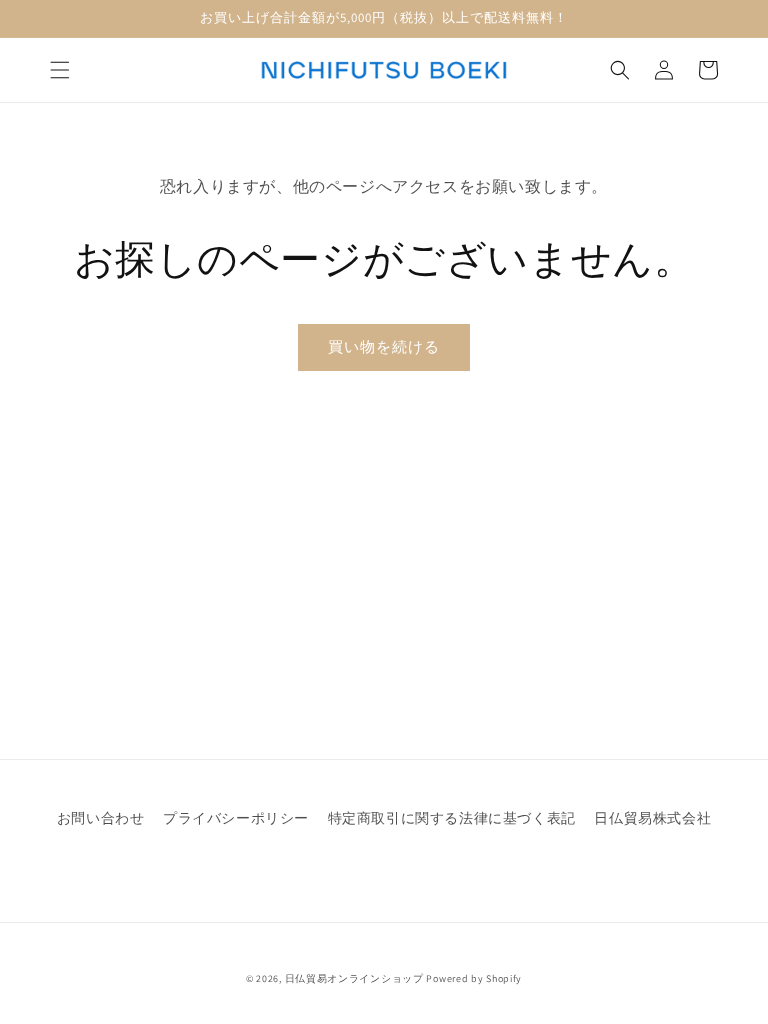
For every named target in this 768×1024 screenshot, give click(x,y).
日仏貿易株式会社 (652, 818)
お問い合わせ (101, 818)
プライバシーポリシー (236, 818)
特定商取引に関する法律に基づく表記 (452, 818)
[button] (60, 70)
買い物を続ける (384, 346)
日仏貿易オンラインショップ (354, 978)
